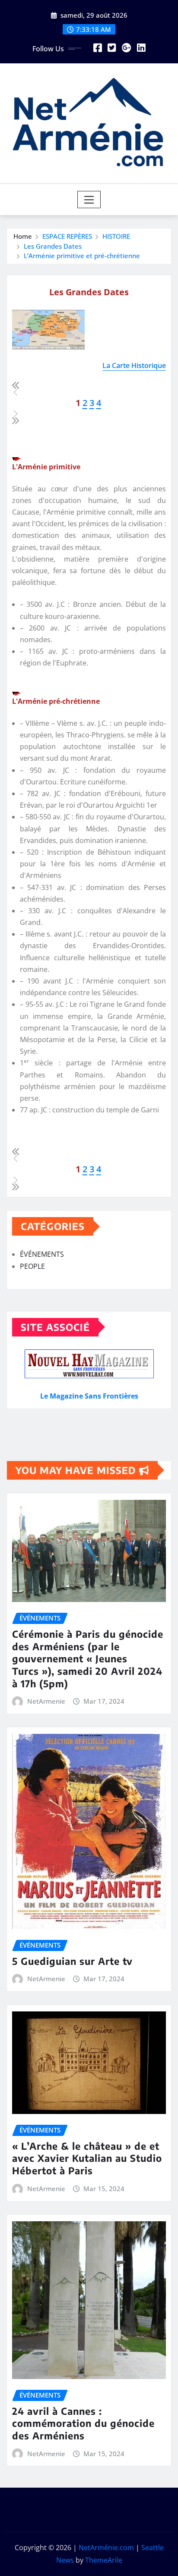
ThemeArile (104, 2560)
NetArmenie (46, 1701)
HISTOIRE (116, 236)
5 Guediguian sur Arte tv (72, 1961)
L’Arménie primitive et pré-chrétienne (82, 256)
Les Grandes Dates (53, 246)
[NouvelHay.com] (89, 1364)
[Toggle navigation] (89, 200)
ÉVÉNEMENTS (42, 1254)
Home (23, 236)
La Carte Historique (134, 365)
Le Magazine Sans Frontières (89, 1396)
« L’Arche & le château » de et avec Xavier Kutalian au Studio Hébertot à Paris (87, 2158)
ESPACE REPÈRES (67, 236)
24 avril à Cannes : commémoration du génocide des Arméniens (83, 2423)
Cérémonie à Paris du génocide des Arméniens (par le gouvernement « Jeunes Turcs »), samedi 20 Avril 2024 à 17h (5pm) (88, 1658)
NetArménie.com (106, 2548)
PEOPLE (32, 1266)
